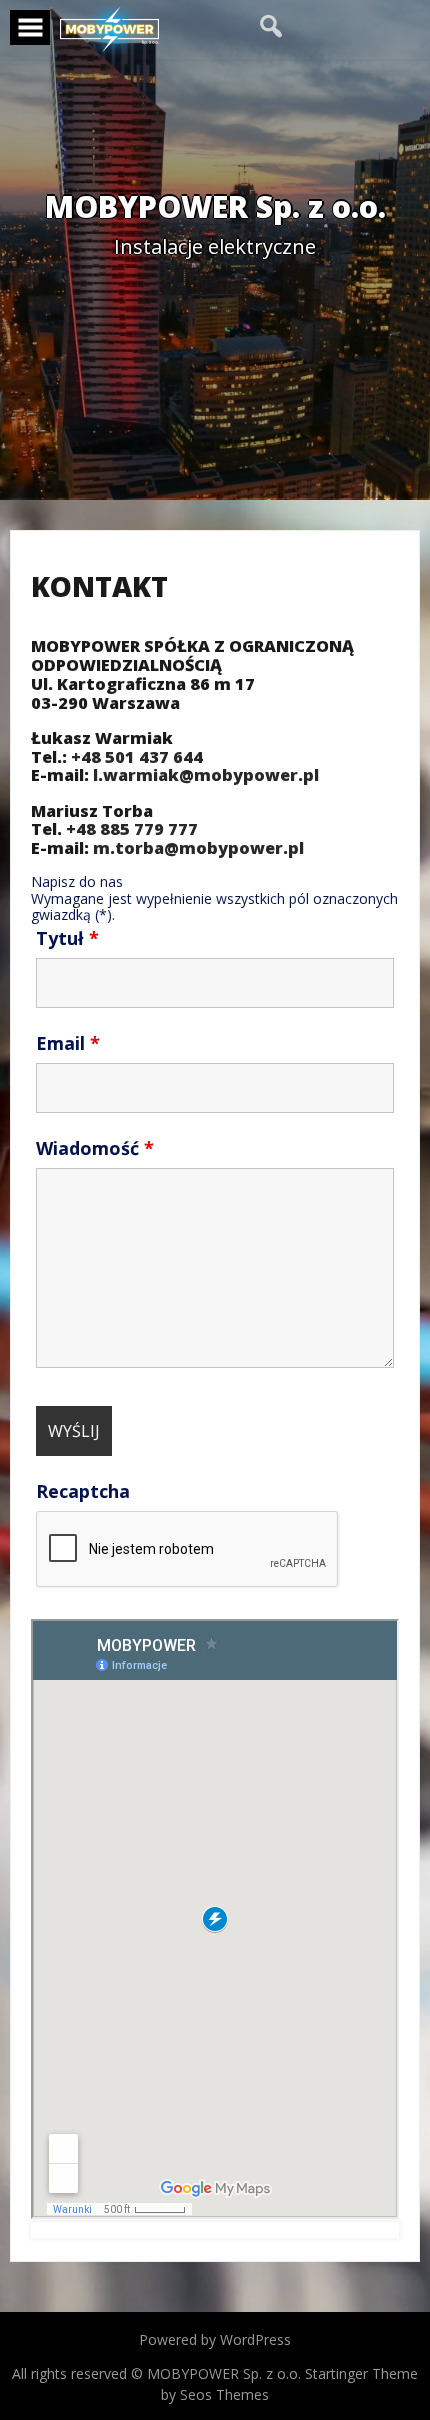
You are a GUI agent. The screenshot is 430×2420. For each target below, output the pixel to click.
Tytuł (67, 938)
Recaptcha (83, 1491)
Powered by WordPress (215, 2339)
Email (68, 1043)
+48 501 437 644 (137, 757)
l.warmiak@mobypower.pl (206, 775)
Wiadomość (95, 1148)
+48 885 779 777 (132, 829)
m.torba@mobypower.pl (198, 848)
